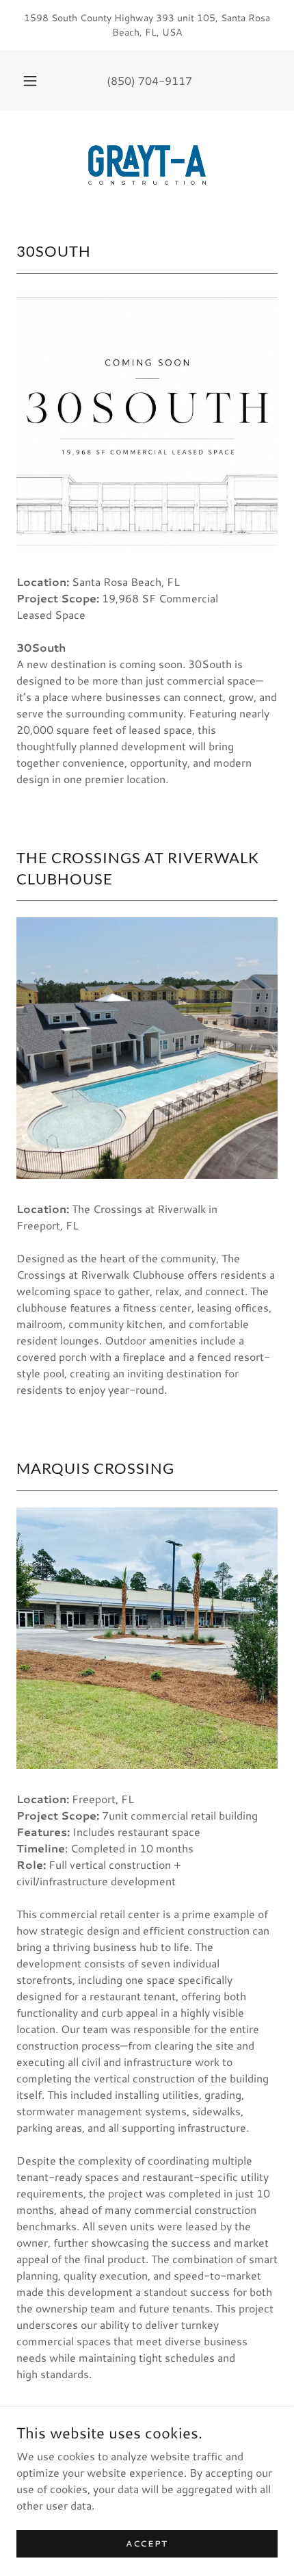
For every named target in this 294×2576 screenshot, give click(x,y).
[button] (30, 81)
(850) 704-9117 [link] (149, 80)
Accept (147, 2543)
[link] (147, 165)
